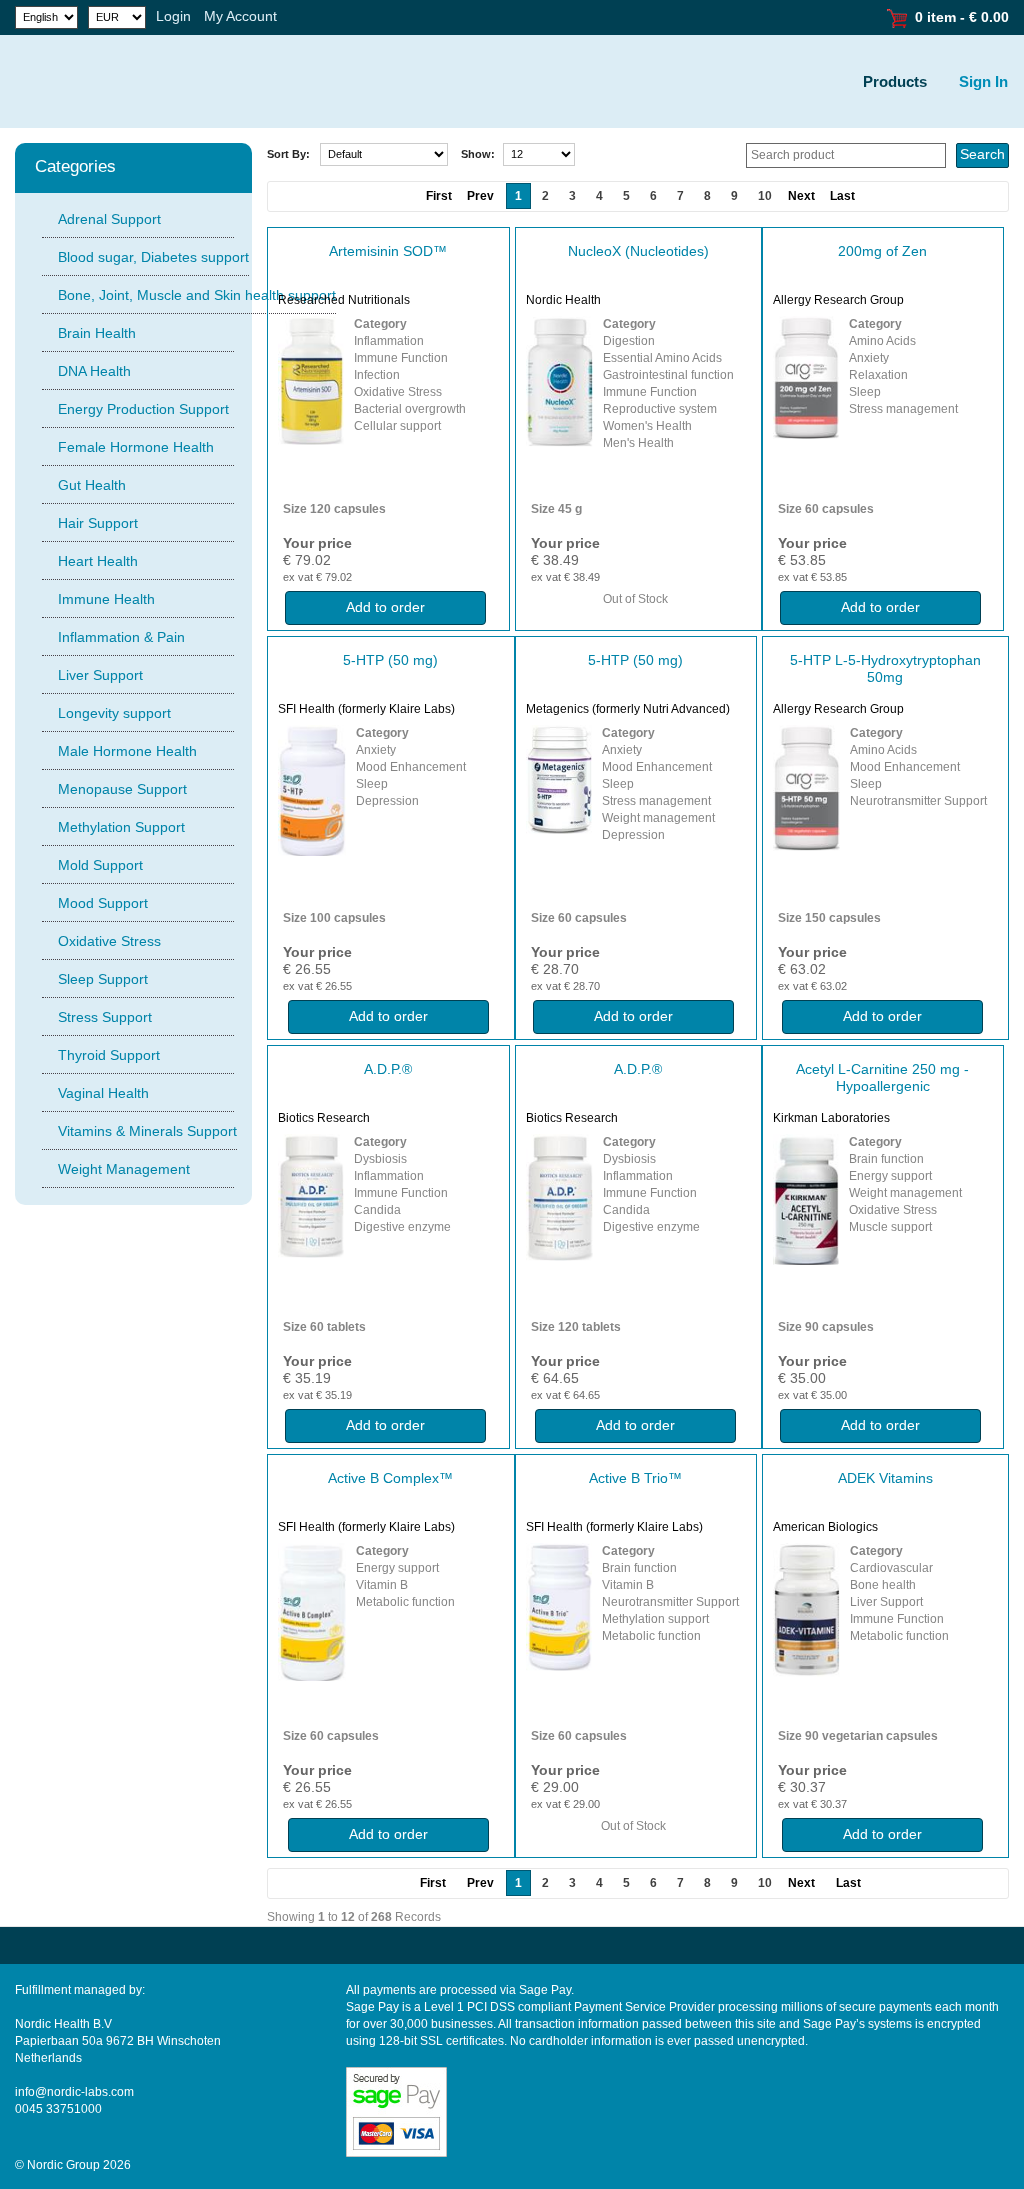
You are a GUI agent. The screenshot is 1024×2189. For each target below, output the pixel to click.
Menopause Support (122, 789)
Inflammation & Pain (121, 637)
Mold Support (100, 865)
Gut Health (92, 485)
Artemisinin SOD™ (388, 251)
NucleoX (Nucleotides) (638, 251)
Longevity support (114, 713)
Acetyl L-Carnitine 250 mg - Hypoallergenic (882, 1077)
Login (173, 16)
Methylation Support (121, 827)
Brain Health (97, 333)
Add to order (385, 607)
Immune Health (106, 599)
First (433, 1883)
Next (801, 196)
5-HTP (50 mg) (390, 660)
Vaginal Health (103, 1093)
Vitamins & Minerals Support (147, 1131)
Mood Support (103, 903)
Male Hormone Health (127, 751)
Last (842, 196)
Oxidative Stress (109, 941)
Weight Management (124, 1169)
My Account (240, 16)
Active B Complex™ (390, 1478)
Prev (480, 1883)
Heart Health (98, 561)
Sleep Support (103, 979)
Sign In (983, 81)
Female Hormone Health (136, 447)
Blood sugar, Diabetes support (153, 257)
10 (765, 196)
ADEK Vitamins (885, 1478)
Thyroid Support (109, 1055)
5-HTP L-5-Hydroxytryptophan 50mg (885, 668)
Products (895, 81)
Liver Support (100, 675)
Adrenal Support (109, 219)
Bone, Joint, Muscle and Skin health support (197, 295)
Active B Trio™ (635, 1478)
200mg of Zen (882, 251)
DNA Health (94, 371)
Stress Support (105, 1017)
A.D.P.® (388, 1069)
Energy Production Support (143, 409)
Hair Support (98, 523)
